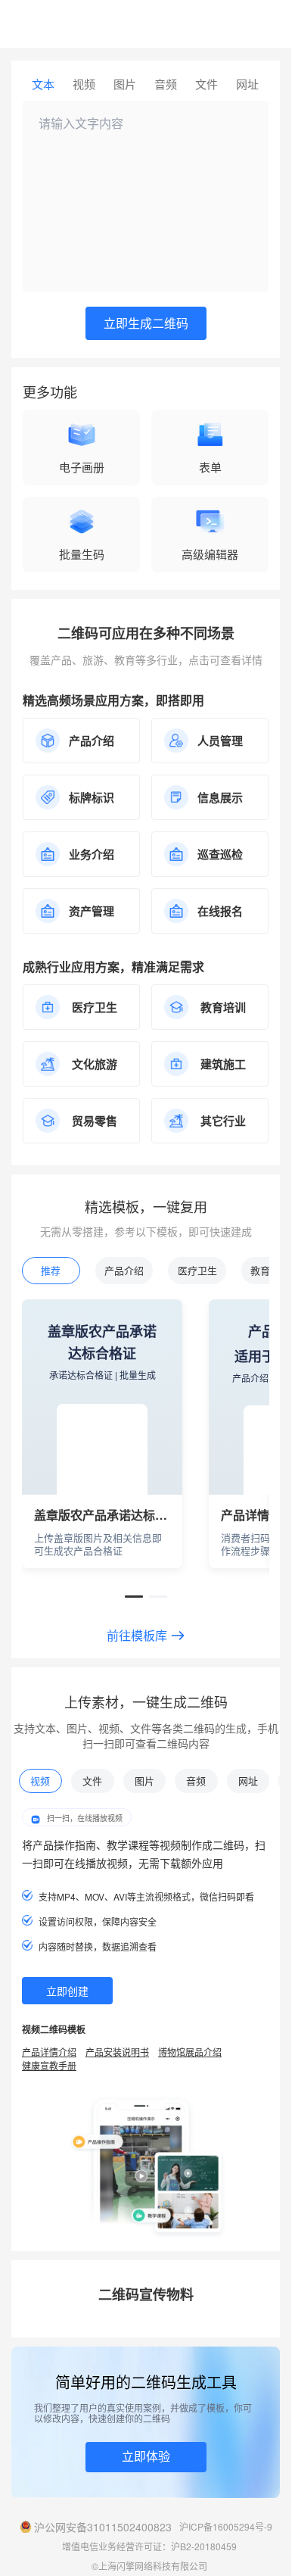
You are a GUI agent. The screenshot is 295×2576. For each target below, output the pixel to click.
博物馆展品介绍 (190, 2052)
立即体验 (146, 2456)
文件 (206, 84)
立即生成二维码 (146, 323)
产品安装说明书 (117, 2052)
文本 (43, 84)
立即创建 (67, 1991)
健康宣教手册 (49, 2065)
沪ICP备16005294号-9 (226, 2526)
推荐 (51, 1270)
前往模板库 (137, 1636)
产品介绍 (124, 1270)
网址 (247, 84)
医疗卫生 (197, 1270)
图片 (125, 84)
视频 (84, 84)
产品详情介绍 (49, 2052)
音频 (166, 84)
